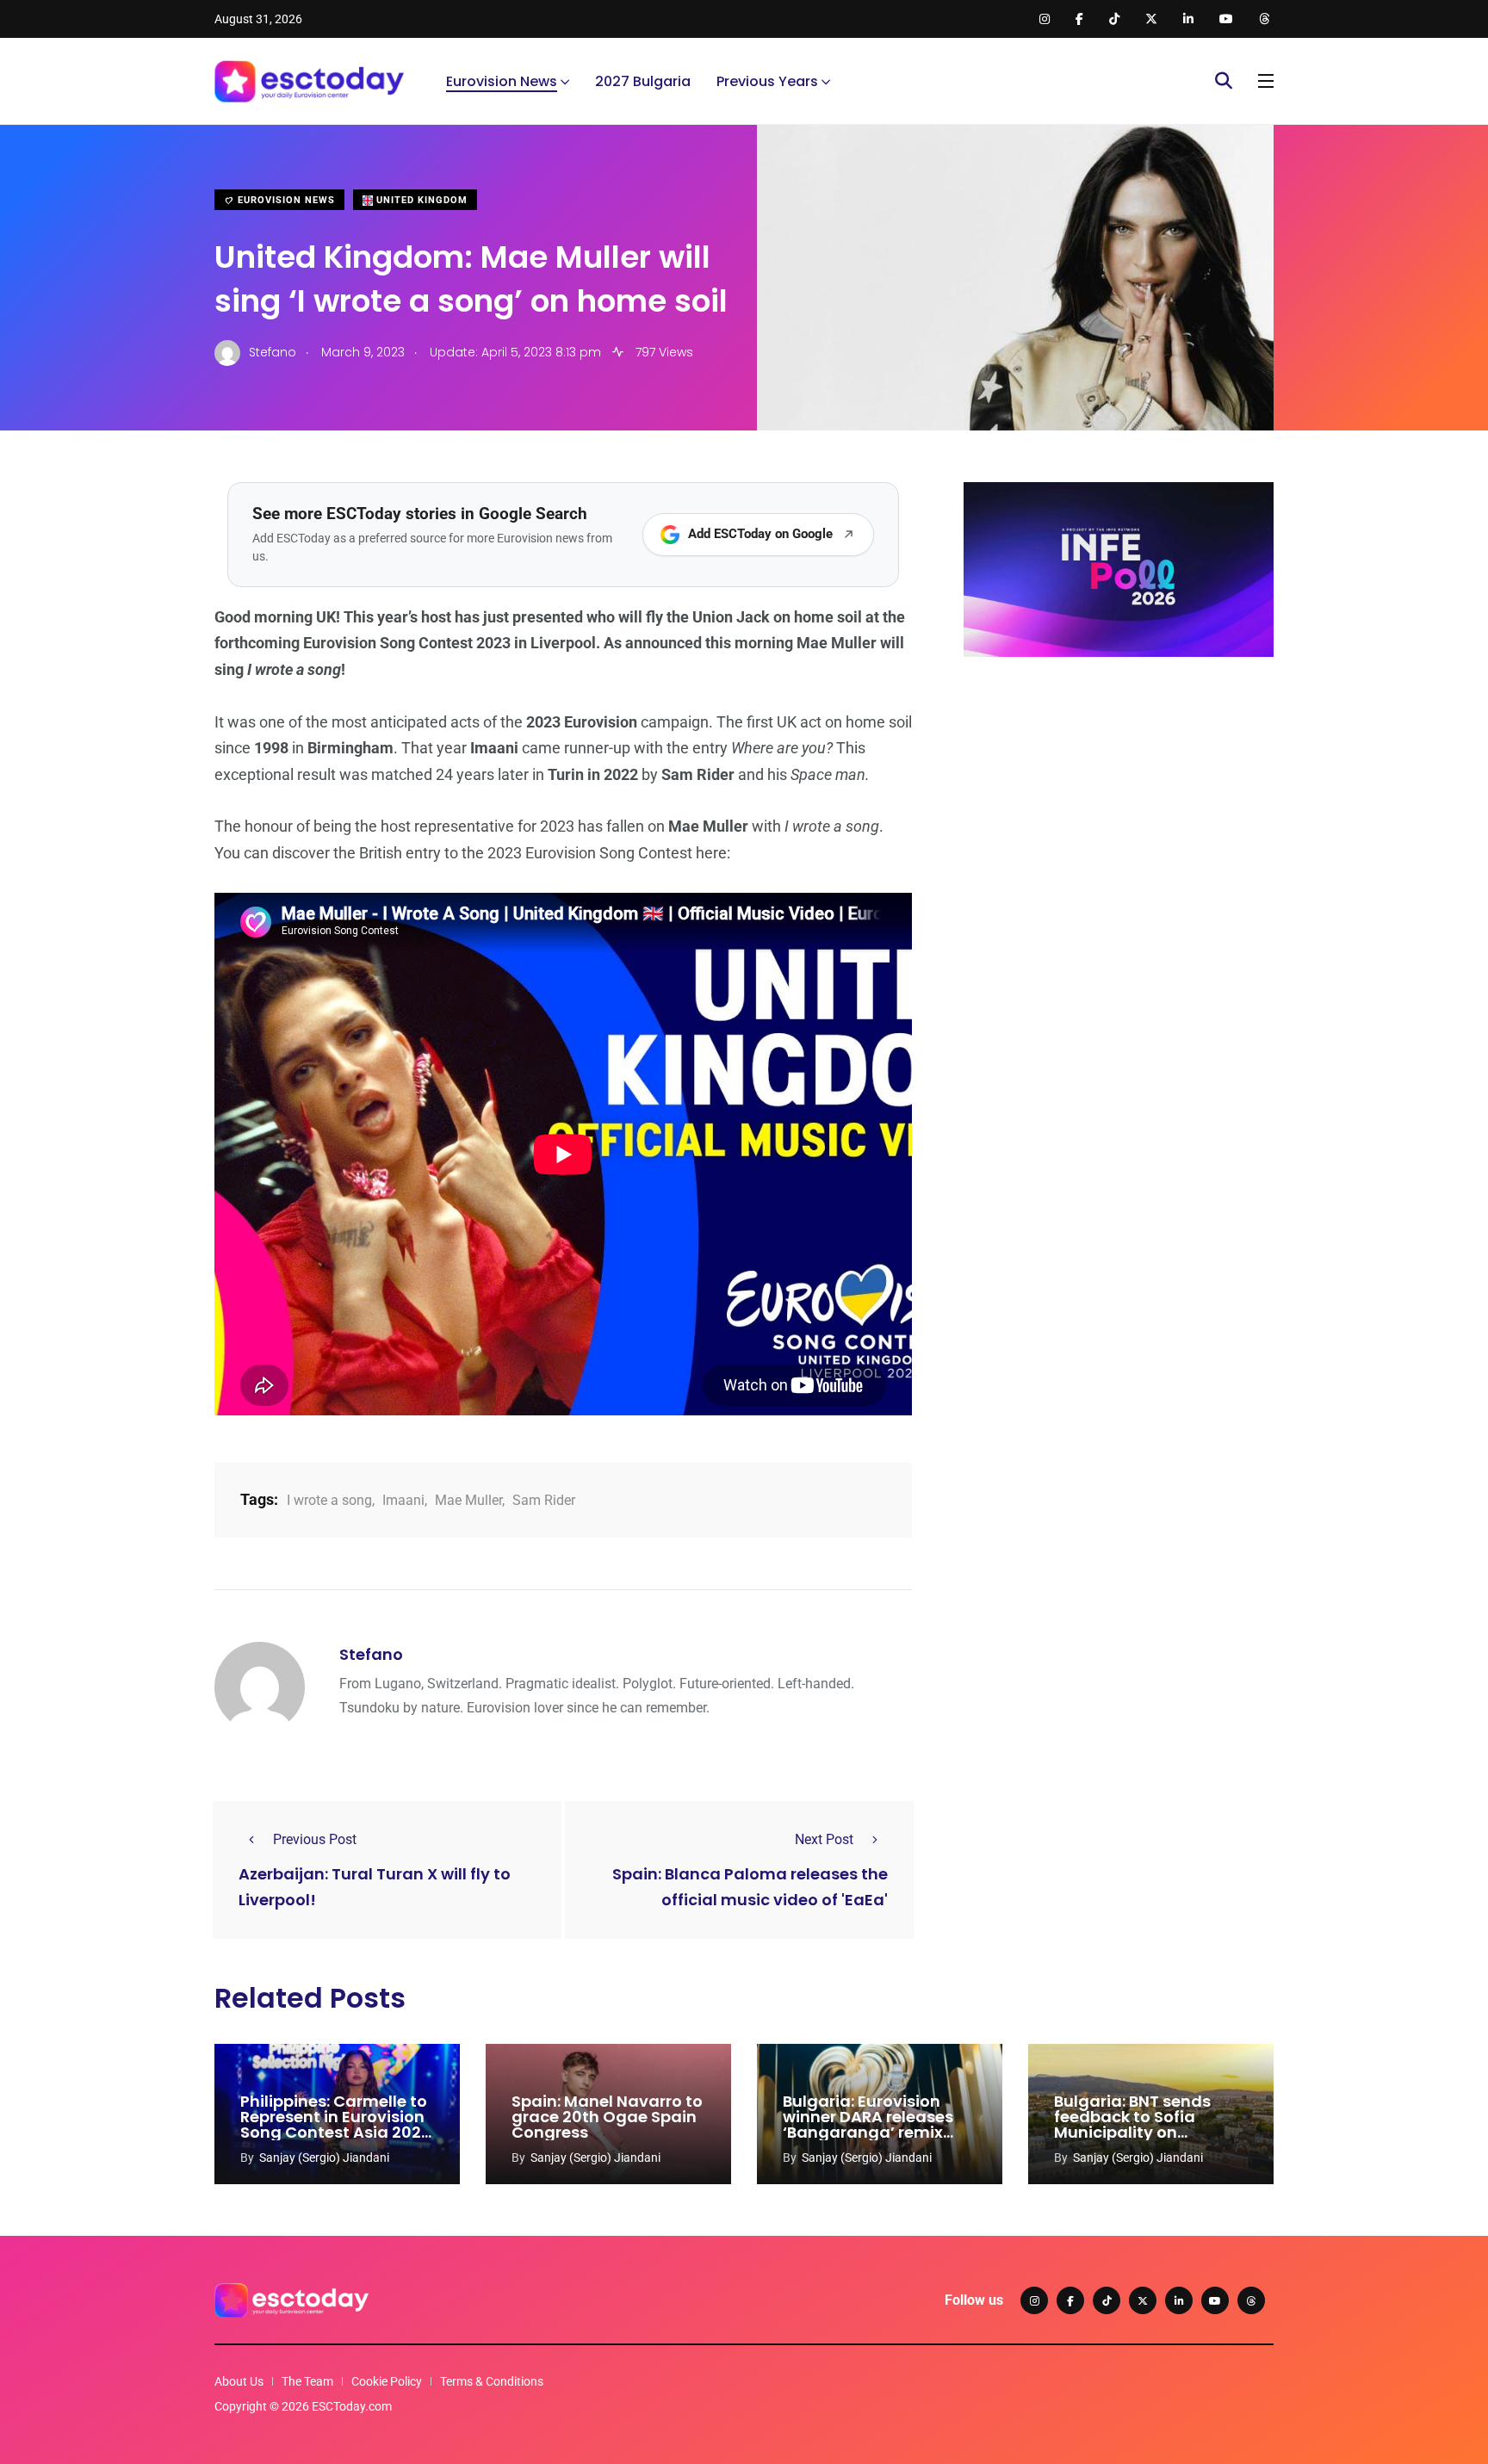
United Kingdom (420, 200)
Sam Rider (544, 1500)
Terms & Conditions (492, 2381)
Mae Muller (468, 1500)
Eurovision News (502, 81)
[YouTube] (1215, 2300)
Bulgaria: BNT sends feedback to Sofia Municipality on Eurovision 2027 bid (1132, 2124)
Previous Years (767, 81)
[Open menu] (1266, 81)
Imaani (403, 1500)
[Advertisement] (1119, 803)
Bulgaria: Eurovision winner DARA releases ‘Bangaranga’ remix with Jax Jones (868, 2124)
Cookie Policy (387, 2381)
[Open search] (1224, 81)
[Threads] (1251, 2300)
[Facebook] (1070, 2300)
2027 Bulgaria (643, 81)
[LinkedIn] (1179, 2300)
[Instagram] (1034, 2300)
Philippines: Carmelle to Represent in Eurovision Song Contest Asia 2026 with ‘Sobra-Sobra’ (336, 2124)
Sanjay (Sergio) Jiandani (324, 2158)
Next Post (824, 1839)
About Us (239, 2381)
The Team (307, 2381)
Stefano (371, 1654)
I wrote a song (329, 1500)
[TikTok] (1107, 2300)
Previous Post (315, 1839)
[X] (1143, 2300)
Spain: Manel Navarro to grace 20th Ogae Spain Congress (607, 2117)
